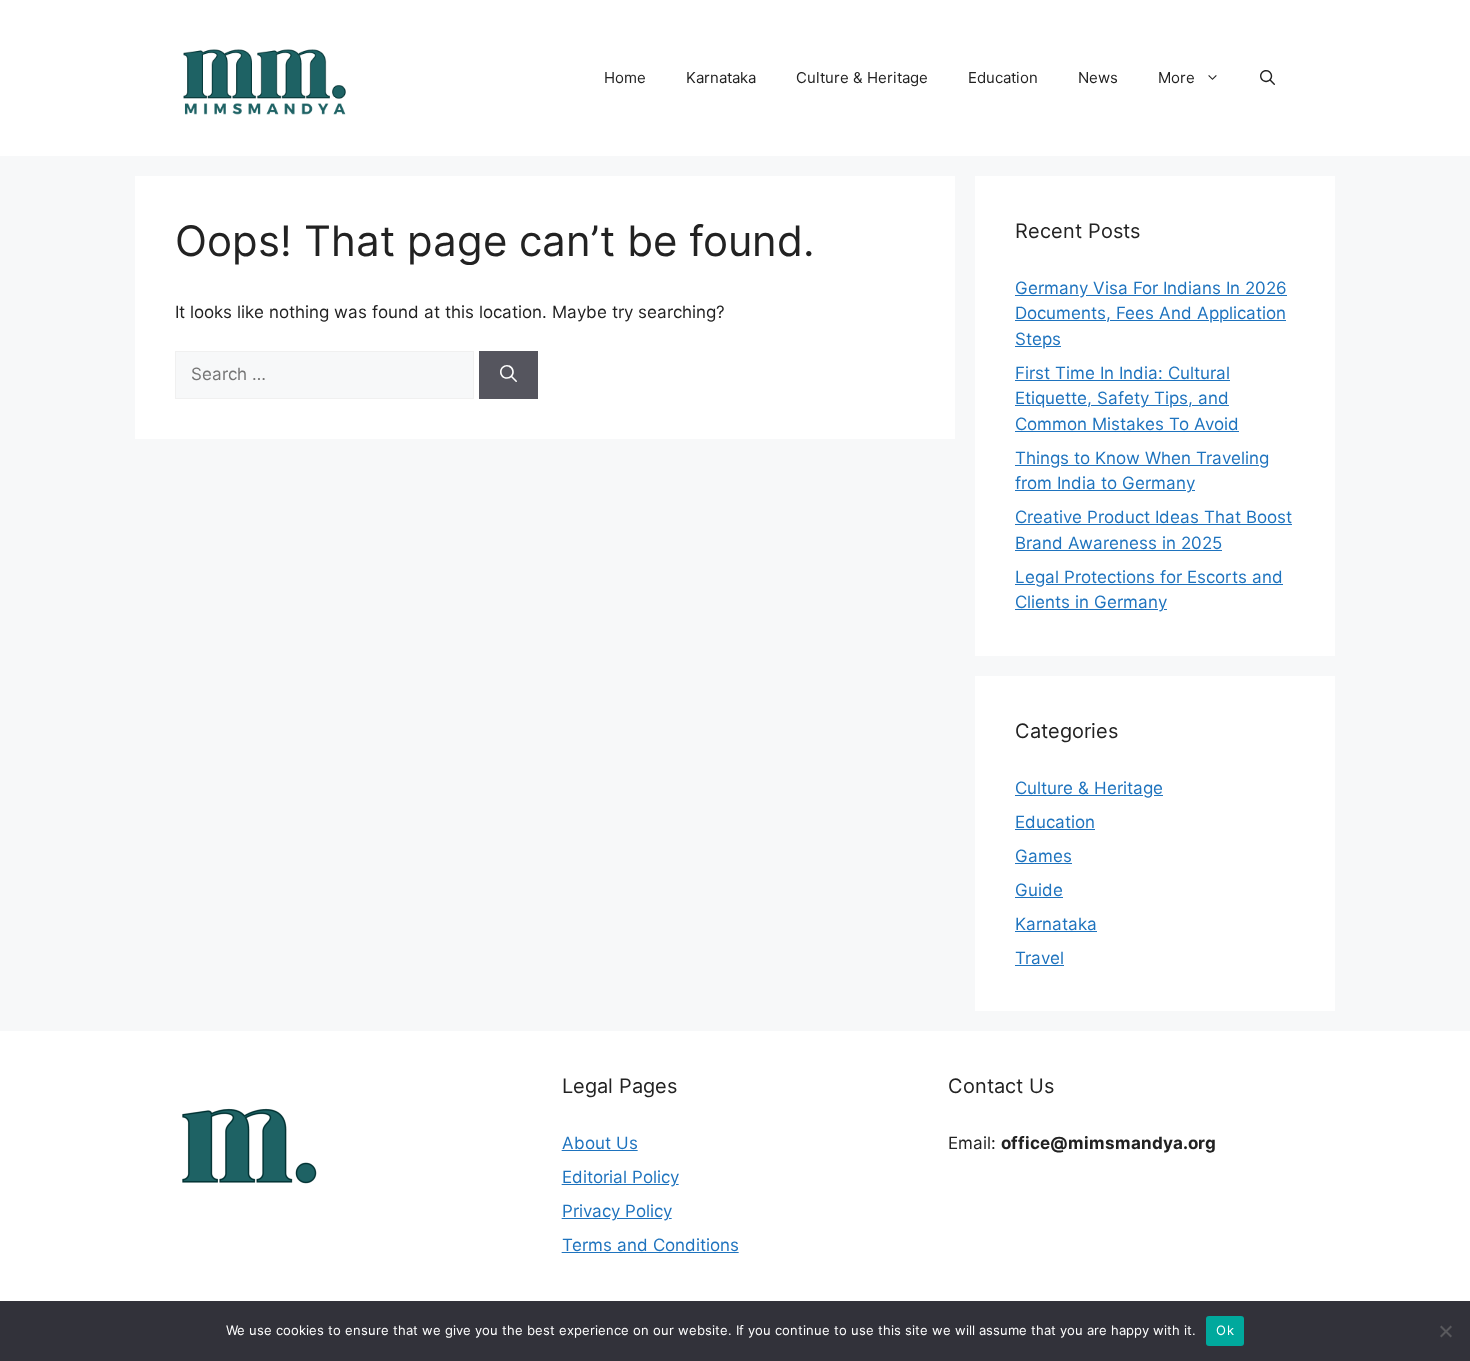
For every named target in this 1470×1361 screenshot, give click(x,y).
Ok (1225, 1330)
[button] (1267, 78)
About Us (600, 1143)
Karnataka (721, 77)
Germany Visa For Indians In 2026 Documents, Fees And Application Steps (1151, 313)
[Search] (508, 375)
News (1098, 77)
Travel (1039, 958)
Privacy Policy (617, 1211)
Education (1003, 77)
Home (625, 77)
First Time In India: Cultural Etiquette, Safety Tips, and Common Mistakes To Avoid (1127, 398)
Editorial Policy (620, 1177)
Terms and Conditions (650, 1245)
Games (1043, 856)
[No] (1445, 1331)
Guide (1039, 890)
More (1176, 77)
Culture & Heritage (862, 77)
